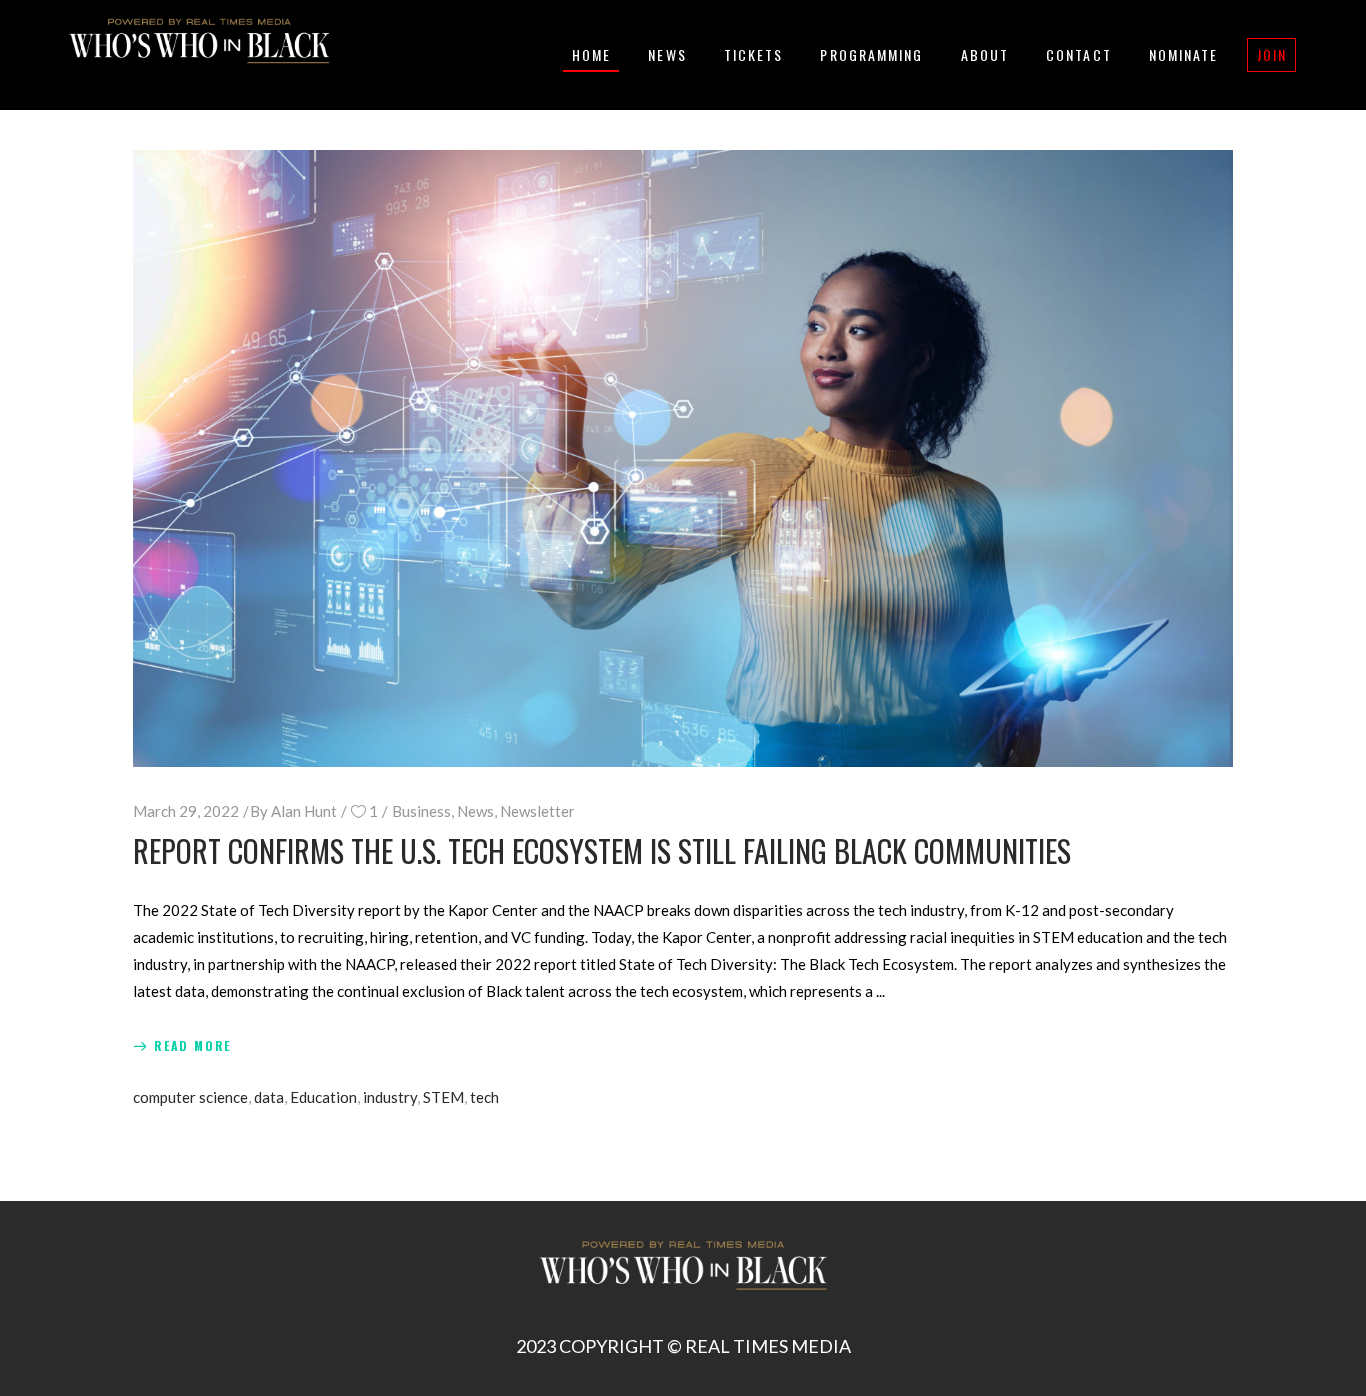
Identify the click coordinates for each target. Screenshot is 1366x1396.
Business (421, 811)
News (475, 811)
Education (323, 1097)
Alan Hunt (304, 811)
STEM (443, 1097)
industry (390, 1097)
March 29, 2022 (186, 811)
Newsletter (537, 811)
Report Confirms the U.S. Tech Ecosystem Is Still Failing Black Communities (602, 850)
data (269, 1097)
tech (484, 1097)
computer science (190, 1097)
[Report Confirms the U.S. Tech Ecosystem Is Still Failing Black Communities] (683, 458)
